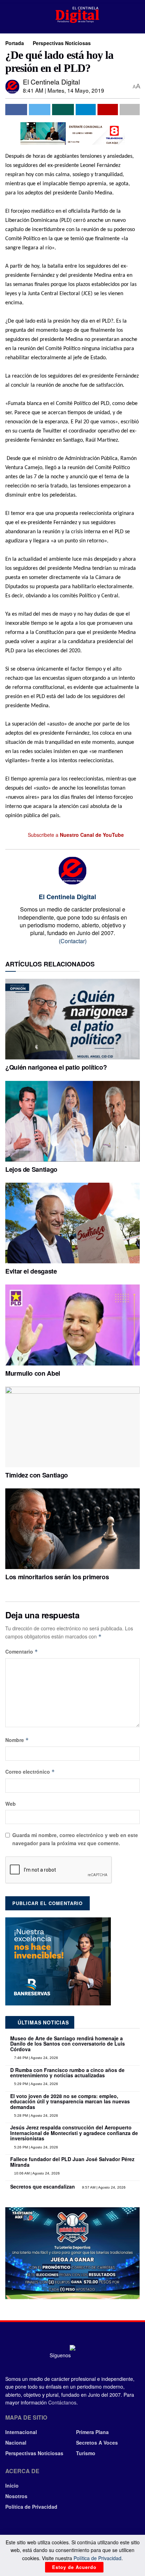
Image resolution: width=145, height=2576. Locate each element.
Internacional (21, 2432)
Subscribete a (75, 835)
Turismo (86, 2453)
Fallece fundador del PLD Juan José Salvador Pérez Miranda (72, 2162)
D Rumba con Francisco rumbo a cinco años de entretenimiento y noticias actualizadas (67, 2073)
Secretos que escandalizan (43, 2186)
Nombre (17, 1740)
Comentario (22, 1651)
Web (11, 1804)
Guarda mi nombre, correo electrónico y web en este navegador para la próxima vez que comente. (75, 1839)
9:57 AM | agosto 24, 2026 (103, 2187)
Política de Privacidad (31, 2507)
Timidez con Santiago (37, 1475)
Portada (15, 43)
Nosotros (16, 2496)
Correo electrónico (30, 1772)
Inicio (12, 2485)
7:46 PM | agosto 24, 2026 (36, 2058)
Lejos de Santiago (31, 1169)
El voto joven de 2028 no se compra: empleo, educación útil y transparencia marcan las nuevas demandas (70, 2101)
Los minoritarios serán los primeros (57, 1577)
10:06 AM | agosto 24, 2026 (36, 2173)
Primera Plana (92, 2432)
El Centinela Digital (51, 82)
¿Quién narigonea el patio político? (56, 1067)
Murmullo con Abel (33, 1373)
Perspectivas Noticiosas (62, 43)
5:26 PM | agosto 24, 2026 (36, 2147)
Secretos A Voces (97, 2443)
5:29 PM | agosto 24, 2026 (36, 2084)
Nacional (16, 2443)
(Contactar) (73, 941)
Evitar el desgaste (31, 1271)
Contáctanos (62, 2402)
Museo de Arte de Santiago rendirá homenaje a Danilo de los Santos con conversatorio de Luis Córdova (68, 2044)
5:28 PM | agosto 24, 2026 (36, 2115)
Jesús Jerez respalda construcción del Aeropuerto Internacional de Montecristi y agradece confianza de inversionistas (74, 2133)
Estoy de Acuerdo (74, 2567)
